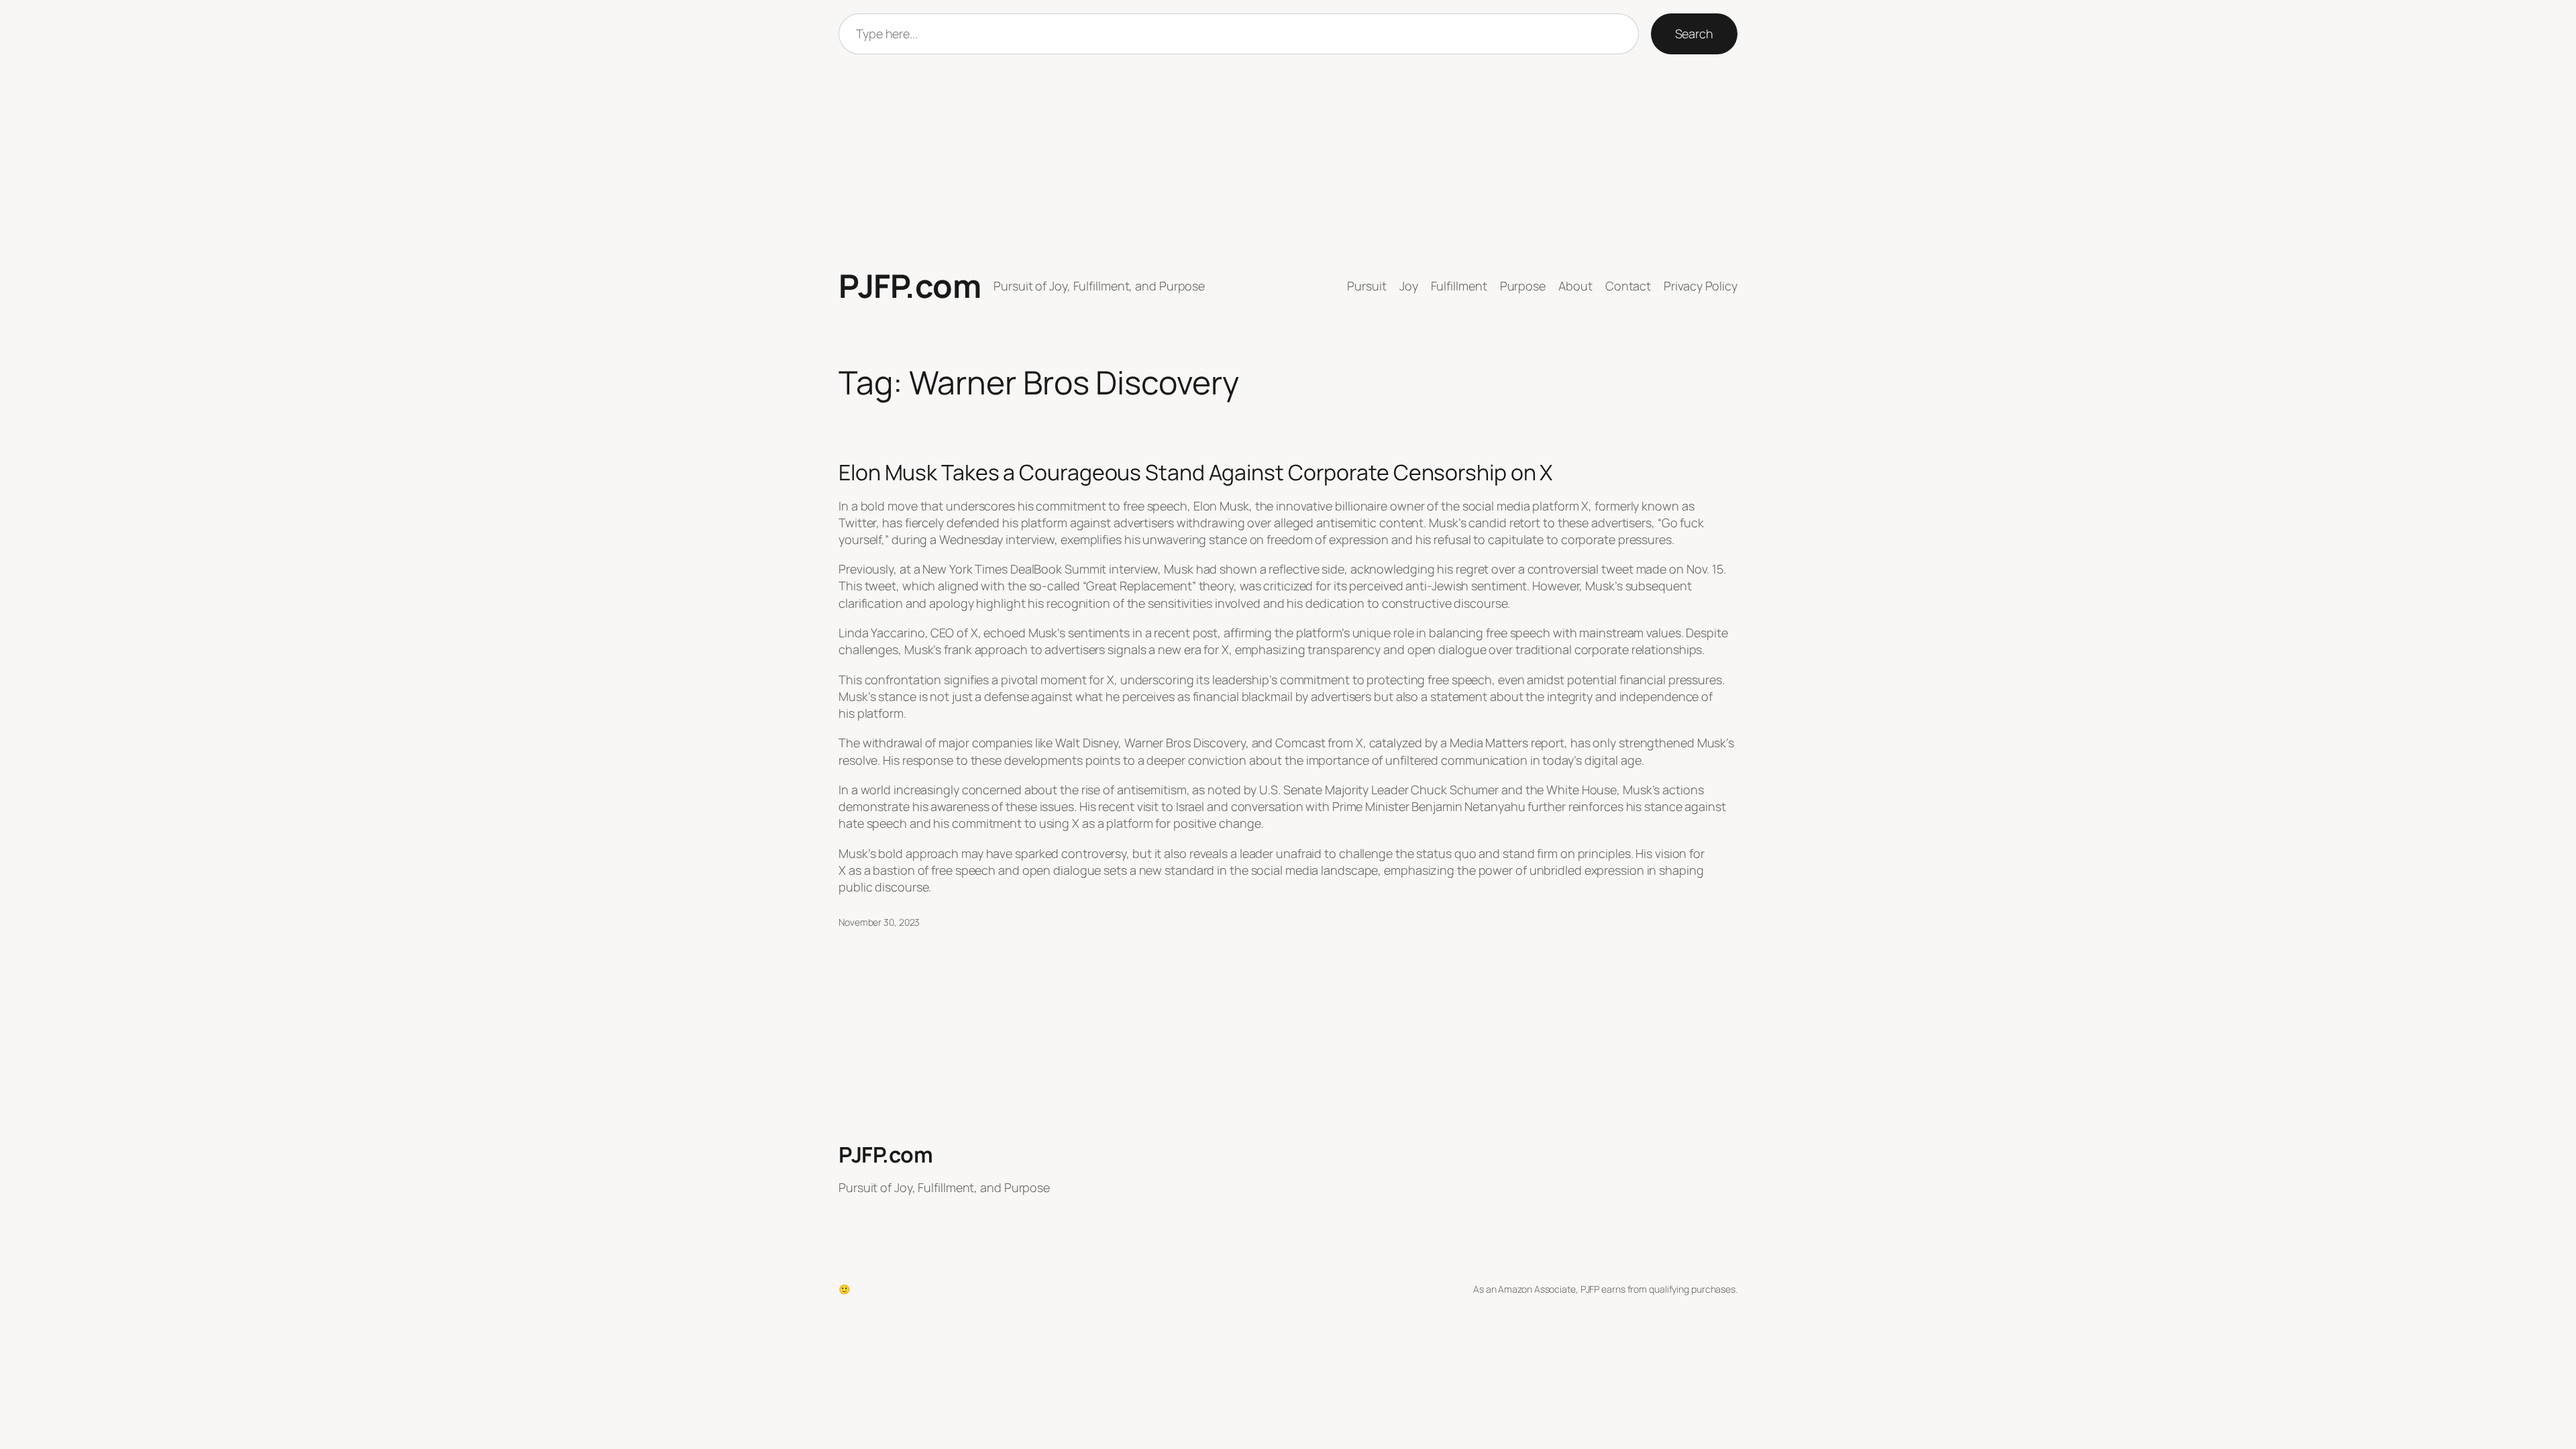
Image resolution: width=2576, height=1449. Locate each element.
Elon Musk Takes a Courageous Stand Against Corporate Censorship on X (1195, 472)
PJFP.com (910, 285)
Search (1694, 34)
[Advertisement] (1288, 161)
